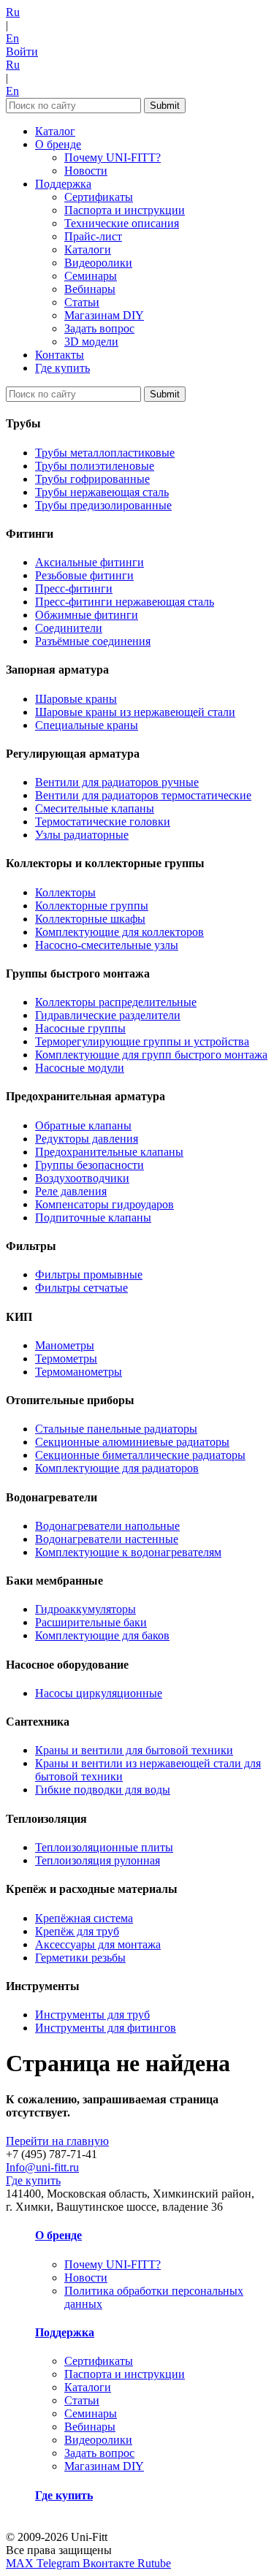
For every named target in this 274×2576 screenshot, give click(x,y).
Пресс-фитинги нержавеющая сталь (125, 602)
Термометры (66, 1359)
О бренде (58, 144)
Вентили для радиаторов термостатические (143, 795)
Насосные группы (80, 1028)
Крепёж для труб (77, 1931)
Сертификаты (99, 197)
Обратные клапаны (83, 1125)
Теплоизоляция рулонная (98, 1860)
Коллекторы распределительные (116, 1002)
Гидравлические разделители (108, 1015)
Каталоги (88, 249)
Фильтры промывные (89, 1274)
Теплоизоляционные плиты (104, 1847)
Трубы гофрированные (92, 479)
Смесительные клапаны (95, 808)
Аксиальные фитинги (90, 562)
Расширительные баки (91, 1622)
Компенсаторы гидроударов (104, 1204)
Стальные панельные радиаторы (116, 1429)
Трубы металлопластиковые (105, 453)
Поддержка (63, 184)
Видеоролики (98, 263)
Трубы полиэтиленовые (95, 466)
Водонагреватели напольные (107, 1526)
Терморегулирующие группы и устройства (142, 1041)
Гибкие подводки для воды (103, 1790)
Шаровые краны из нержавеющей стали (135, 712)
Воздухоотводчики (82, 1178)
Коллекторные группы (92, 906)
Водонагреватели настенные (107, 1539)
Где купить (62, 368)
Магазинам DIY (104, 315)
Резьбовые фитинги (84, 575)
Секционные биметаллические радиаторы (140, 1455)
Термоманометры (79, 1372)
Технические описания (122, 223)
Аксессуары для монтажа (98, 1944)
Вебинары (90, 289)
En (12, 38)
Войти (22, 52)
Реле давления (71, 1191)
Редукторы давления (87, 1139)
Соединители (69, 628)
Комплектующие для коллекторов (119, 932)
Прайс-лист (93, 236)
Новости (86, 171)
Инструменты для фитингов (106, 2028)
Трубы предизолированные (103, 505)
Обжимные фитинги (87, 615)
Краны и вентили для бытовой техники (134, 1750)
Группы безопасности (90, 1165)
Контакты (60, 355)
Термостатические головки (103, 822)
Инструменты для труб (92, 2015)
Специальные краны (87, 725)
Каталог (55, 131)
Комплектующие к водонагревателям (128, 1552)
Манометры (65, 1345)
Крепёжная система (84, 1918)
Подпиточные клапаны (93, 1217)
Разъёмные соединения (93, 641)
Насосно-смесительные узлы (107, 945)
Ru (13, 12)
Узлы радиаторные (82, 835)
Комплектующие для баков (102, 1635)
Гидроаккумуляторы (85, 1609)
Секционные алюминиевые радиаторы (132, 1442)
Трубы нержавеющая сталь (102, 492)
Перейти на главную (57, 2141)
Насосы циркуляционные (99, 1693)
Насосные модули (80, 1068)
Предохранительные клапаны (109, 1152)
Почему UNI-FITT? (113, 157)
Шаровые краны (76, 699)
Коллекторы (65, 892)
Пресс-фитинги (74, 588)
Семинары (91, 276)
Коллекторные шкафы (90, 919)
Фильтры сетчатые (81, 1288)
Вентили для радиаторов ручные (117, 782)
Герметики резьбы (80, 1958)
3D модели (91, 342)
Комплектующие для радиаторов (117, 1468)
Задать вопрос (99, 328)
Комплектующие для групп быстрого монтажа (151, 1055)
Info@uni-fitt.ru (42, 2167)
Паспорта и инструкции (125, 210)
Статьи (82, 302)
